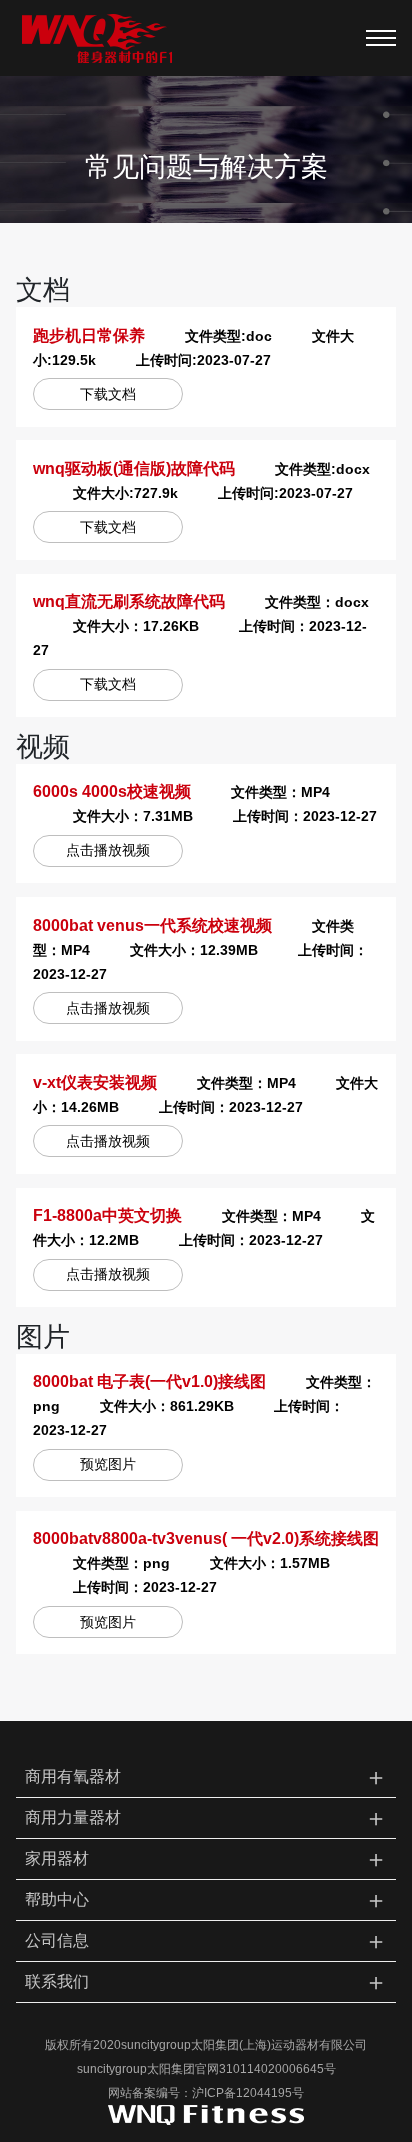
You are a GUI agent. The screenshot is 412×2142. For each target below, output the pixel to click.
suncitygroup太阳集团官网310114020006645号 (206, 2069)
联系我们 (206, 1981)
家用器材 (206, 1858)
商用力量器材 (206, 1817)
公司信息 (206, 1940)
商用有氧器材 (206, 1776)
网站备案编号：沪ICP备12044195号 (206, 2093)
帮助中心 (206, 1899)
